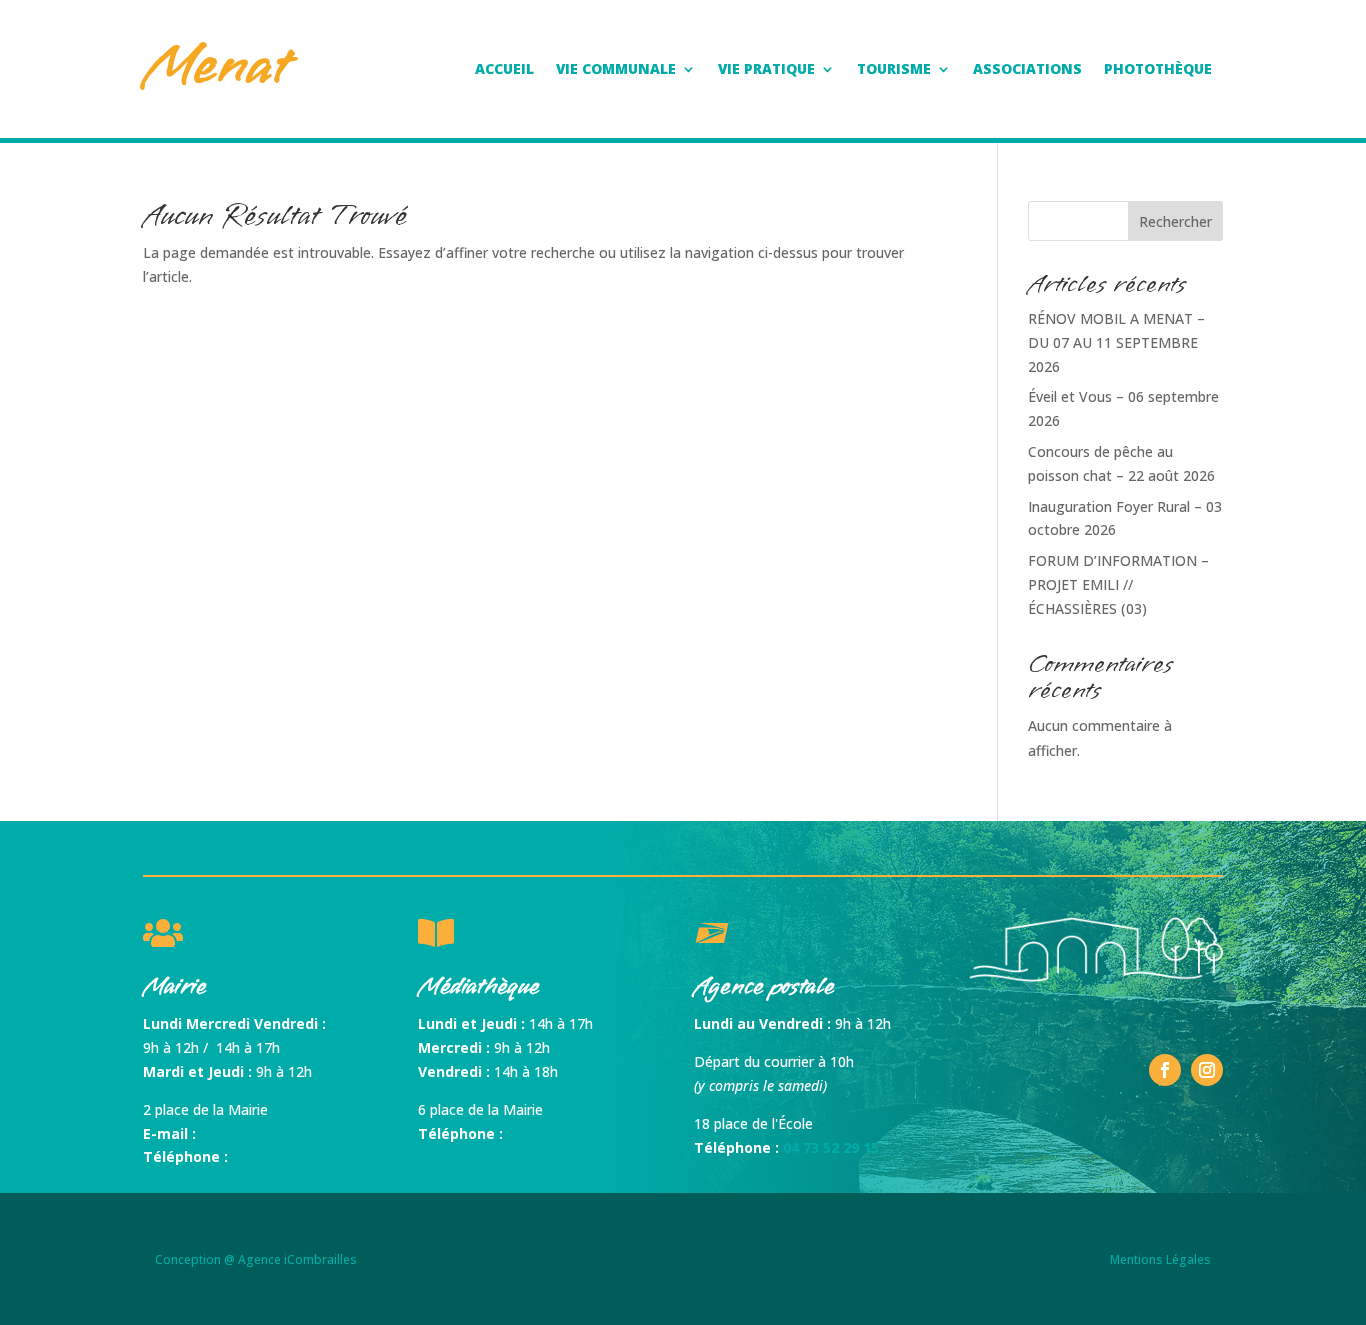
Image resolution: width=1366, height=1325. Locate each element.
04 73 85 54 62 (555, 1133)
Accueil (504, 70)
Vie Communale (616, 70)
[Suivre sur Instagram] (1207, 1070)
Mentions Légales (1160, 1259)
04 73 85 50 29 (280, 1156)
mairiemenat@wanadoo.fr (285, 1133)
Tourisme (894, 70)
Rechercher (1175, 221)
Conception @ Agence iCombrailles (256, 1259)
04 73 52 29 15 (831, 1147)
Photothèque (1158, 70)
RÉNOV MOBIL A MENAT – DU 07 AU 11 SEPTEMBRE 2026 (1116, 342)
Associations (1027, 70)
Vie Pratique (766, 70)
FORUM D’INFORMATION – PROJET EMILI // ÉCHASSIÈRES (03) (1118, 584)
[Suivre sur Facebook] (1165, 1070)
